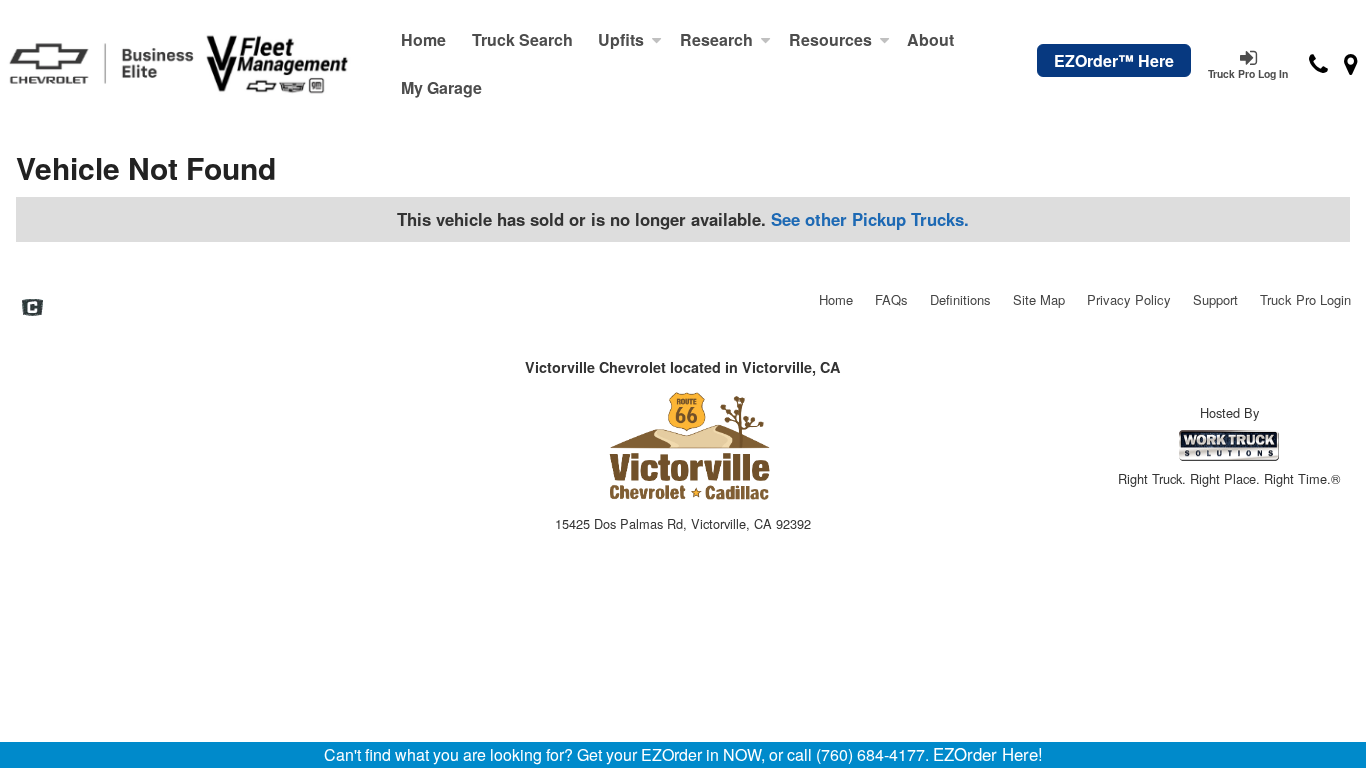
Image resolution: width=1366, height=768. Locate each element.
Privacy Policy (1129, 299)
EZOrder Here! (988, 754)
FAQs (891, 299)
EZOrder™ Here (1114, 60)
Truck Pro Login (1305, 299)
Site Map (1039, 299)
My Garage (441, 87)
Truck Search (522, 39)
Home (423, 39)
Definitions (960, 299)
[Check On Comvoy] (32, 309)
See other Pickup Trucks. (870, 219)
